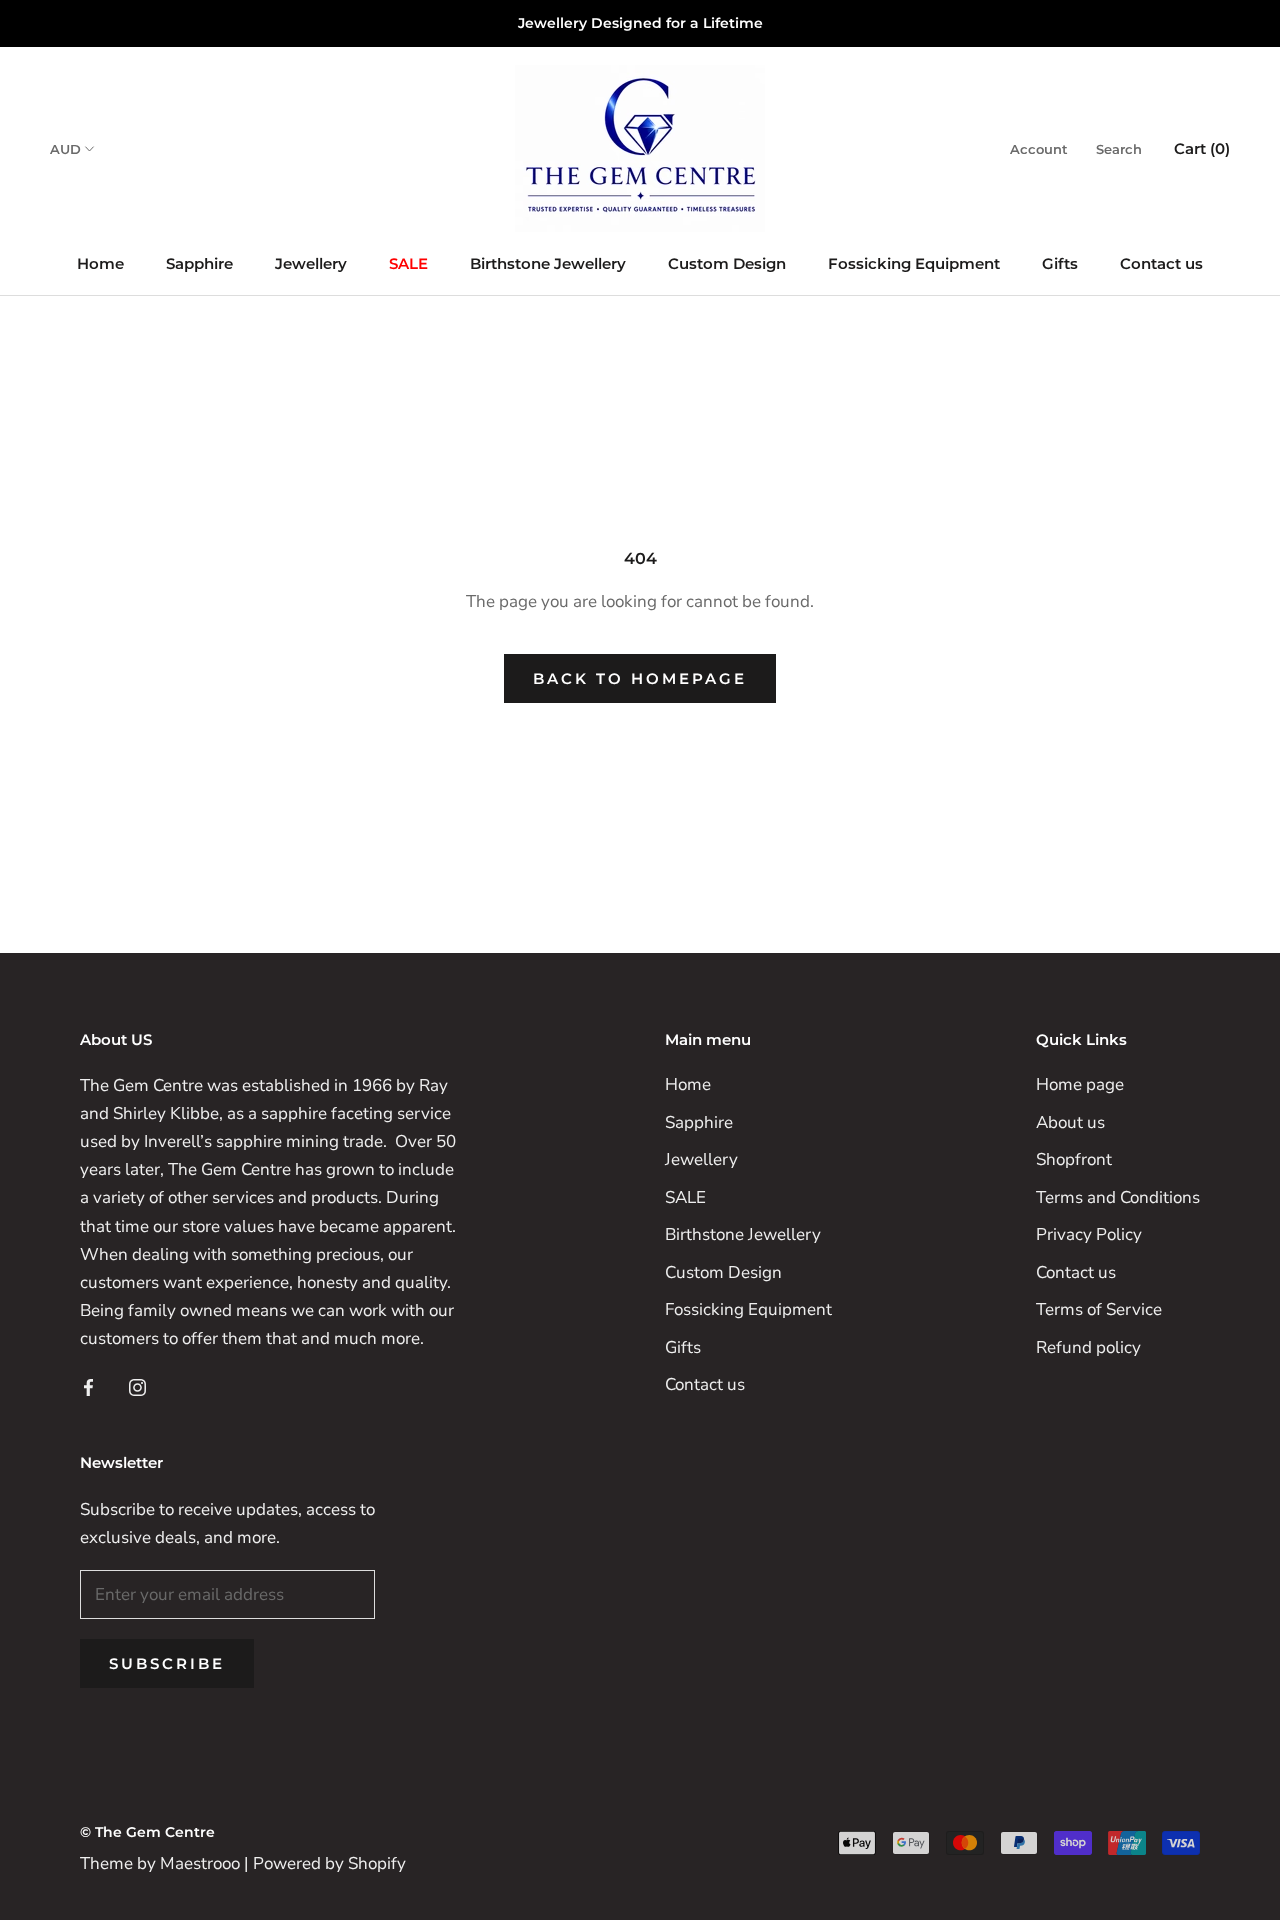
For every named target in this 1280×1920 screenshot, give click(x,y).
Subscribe (167, 1663)
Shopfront (1074, 1159)
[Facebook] (88, 1387)
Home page (1080, 1084)
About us (1070, 1122)
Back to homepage (640, 678)
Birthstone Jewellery (548, 263)
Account (1039, 149)
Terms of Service (1099, 1309)
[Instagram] (137, 1387)
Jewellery (311, 263)
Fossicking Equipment (914, 263)
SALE (408, 263)
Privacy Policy (1089, 1234)
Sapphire (199, 263)
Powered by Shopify (329, 1863)
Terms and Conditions (1118, 1197)
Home (100, 263)
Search (1119, 149)
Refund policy (1088, 1347)
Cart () (1202, 148)
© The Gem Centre (147, 1832)
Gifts (1060, 263)
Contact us (1161, 263)
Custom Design (727, 263)
